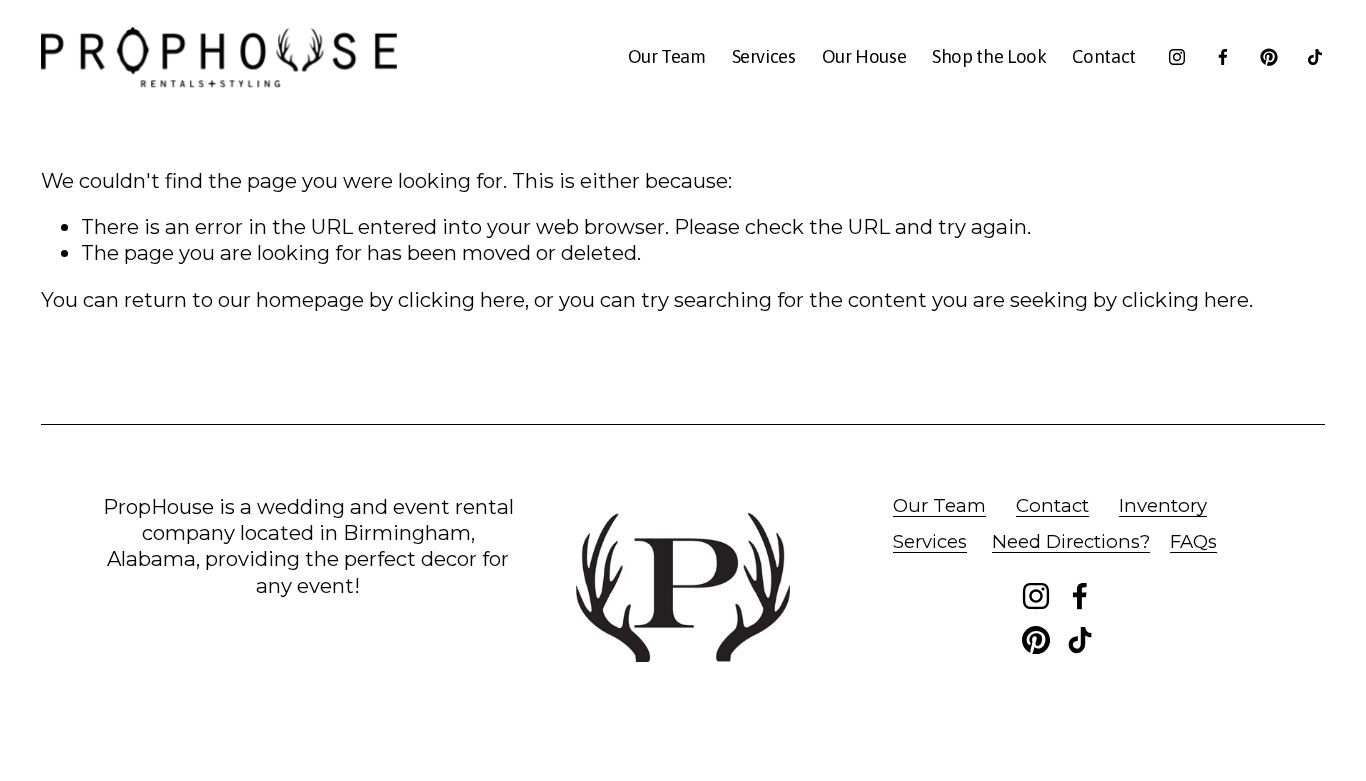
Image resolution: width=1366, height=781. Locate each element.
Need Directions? (1071, 541)
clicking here (461, 299)
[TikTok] (1315, 57)
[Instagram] (1177, 57)
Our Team (667, 56)
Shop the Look (989, 56)
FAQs (1193, 541)
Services (764, 56)
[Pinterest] (1269, 57)
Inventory (1163, 505)
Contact (1103, 56)
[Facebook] (1223, 57)
